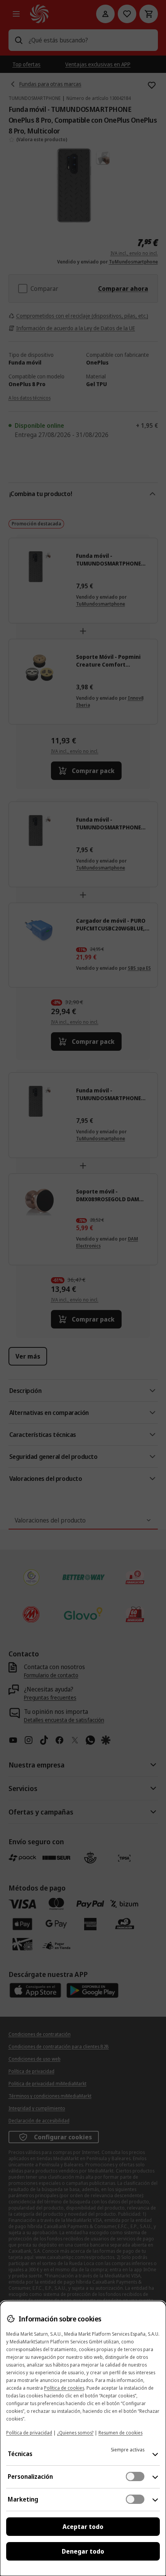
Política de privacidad (29, 2433)
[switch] (135, 2476)
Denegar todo (83, 2551)
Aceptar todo (83, 2527)
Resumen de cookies (120, 2433)
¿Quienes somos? (75, 2433)
